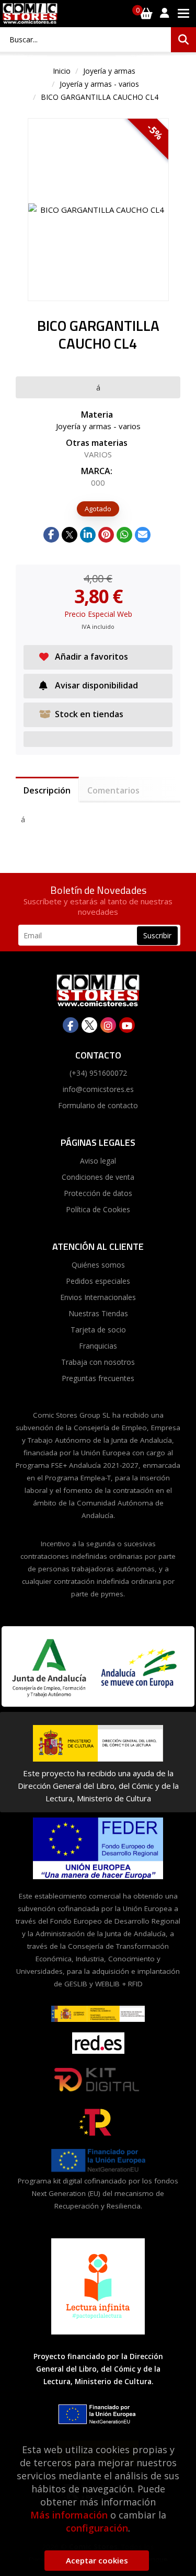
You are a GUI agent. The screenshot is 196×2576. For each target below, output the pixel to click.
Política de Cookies (98, 1209)
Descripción (47, 790)
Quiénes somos (98, 1265)
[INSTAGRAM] (108, 1025)
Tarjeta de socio (98, 1330)
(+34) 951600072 (98, 1073)
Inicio (62, 71)
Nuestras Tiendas (98, 1313)
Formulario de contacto (98, 1105)
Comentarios (113, 790)
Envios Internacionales (98, 1297)
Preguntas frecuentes (98, 1378)
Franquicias (98, 1346)
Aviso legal (98, 1161)
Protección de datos (98, 1193)
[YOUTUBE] (127, 1025)
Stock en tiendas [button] (89, 714)
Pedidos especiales (98, 1281)
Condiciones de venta (98, 1177)
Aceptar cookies (97, 2560)
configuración (97, 2528)
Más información (69, 2515)
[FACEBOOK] (71, 1025)
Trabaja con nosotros (98, 1362)
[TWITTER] (89, 1025)
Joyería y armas (109, 71)
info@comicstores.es (98, 1089)
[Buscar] (183, 40)
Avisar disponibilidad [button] (96, 685)
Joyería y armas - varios (99, 84)
